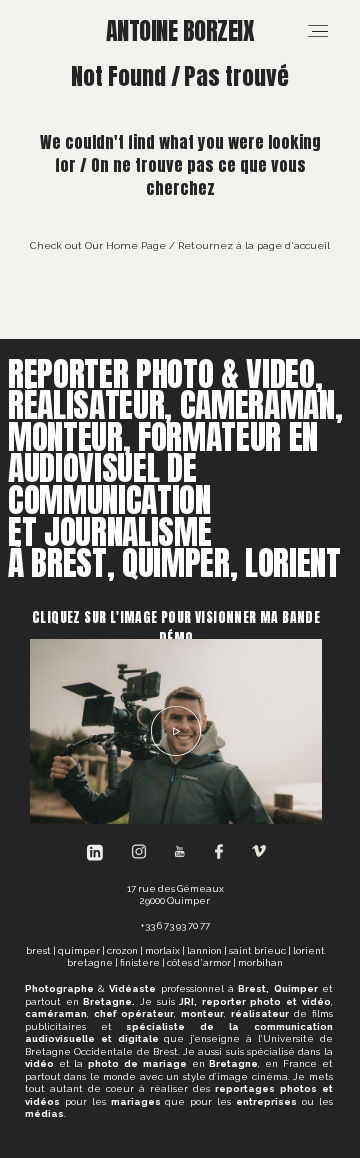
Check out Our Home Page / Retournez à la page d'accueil (180, 245)
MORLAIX (162, 950)
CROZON (122, 950)
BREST (38, 950)
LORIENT (309, 950)
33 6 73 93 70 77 (177, 925)
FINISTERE (140, 962)
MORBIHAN (260, 962)
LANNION (204, 950)
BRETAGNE (90, 962)
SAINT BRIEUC (257, 950)
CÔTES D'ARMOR (199, 962)
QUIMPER (79, 950)
